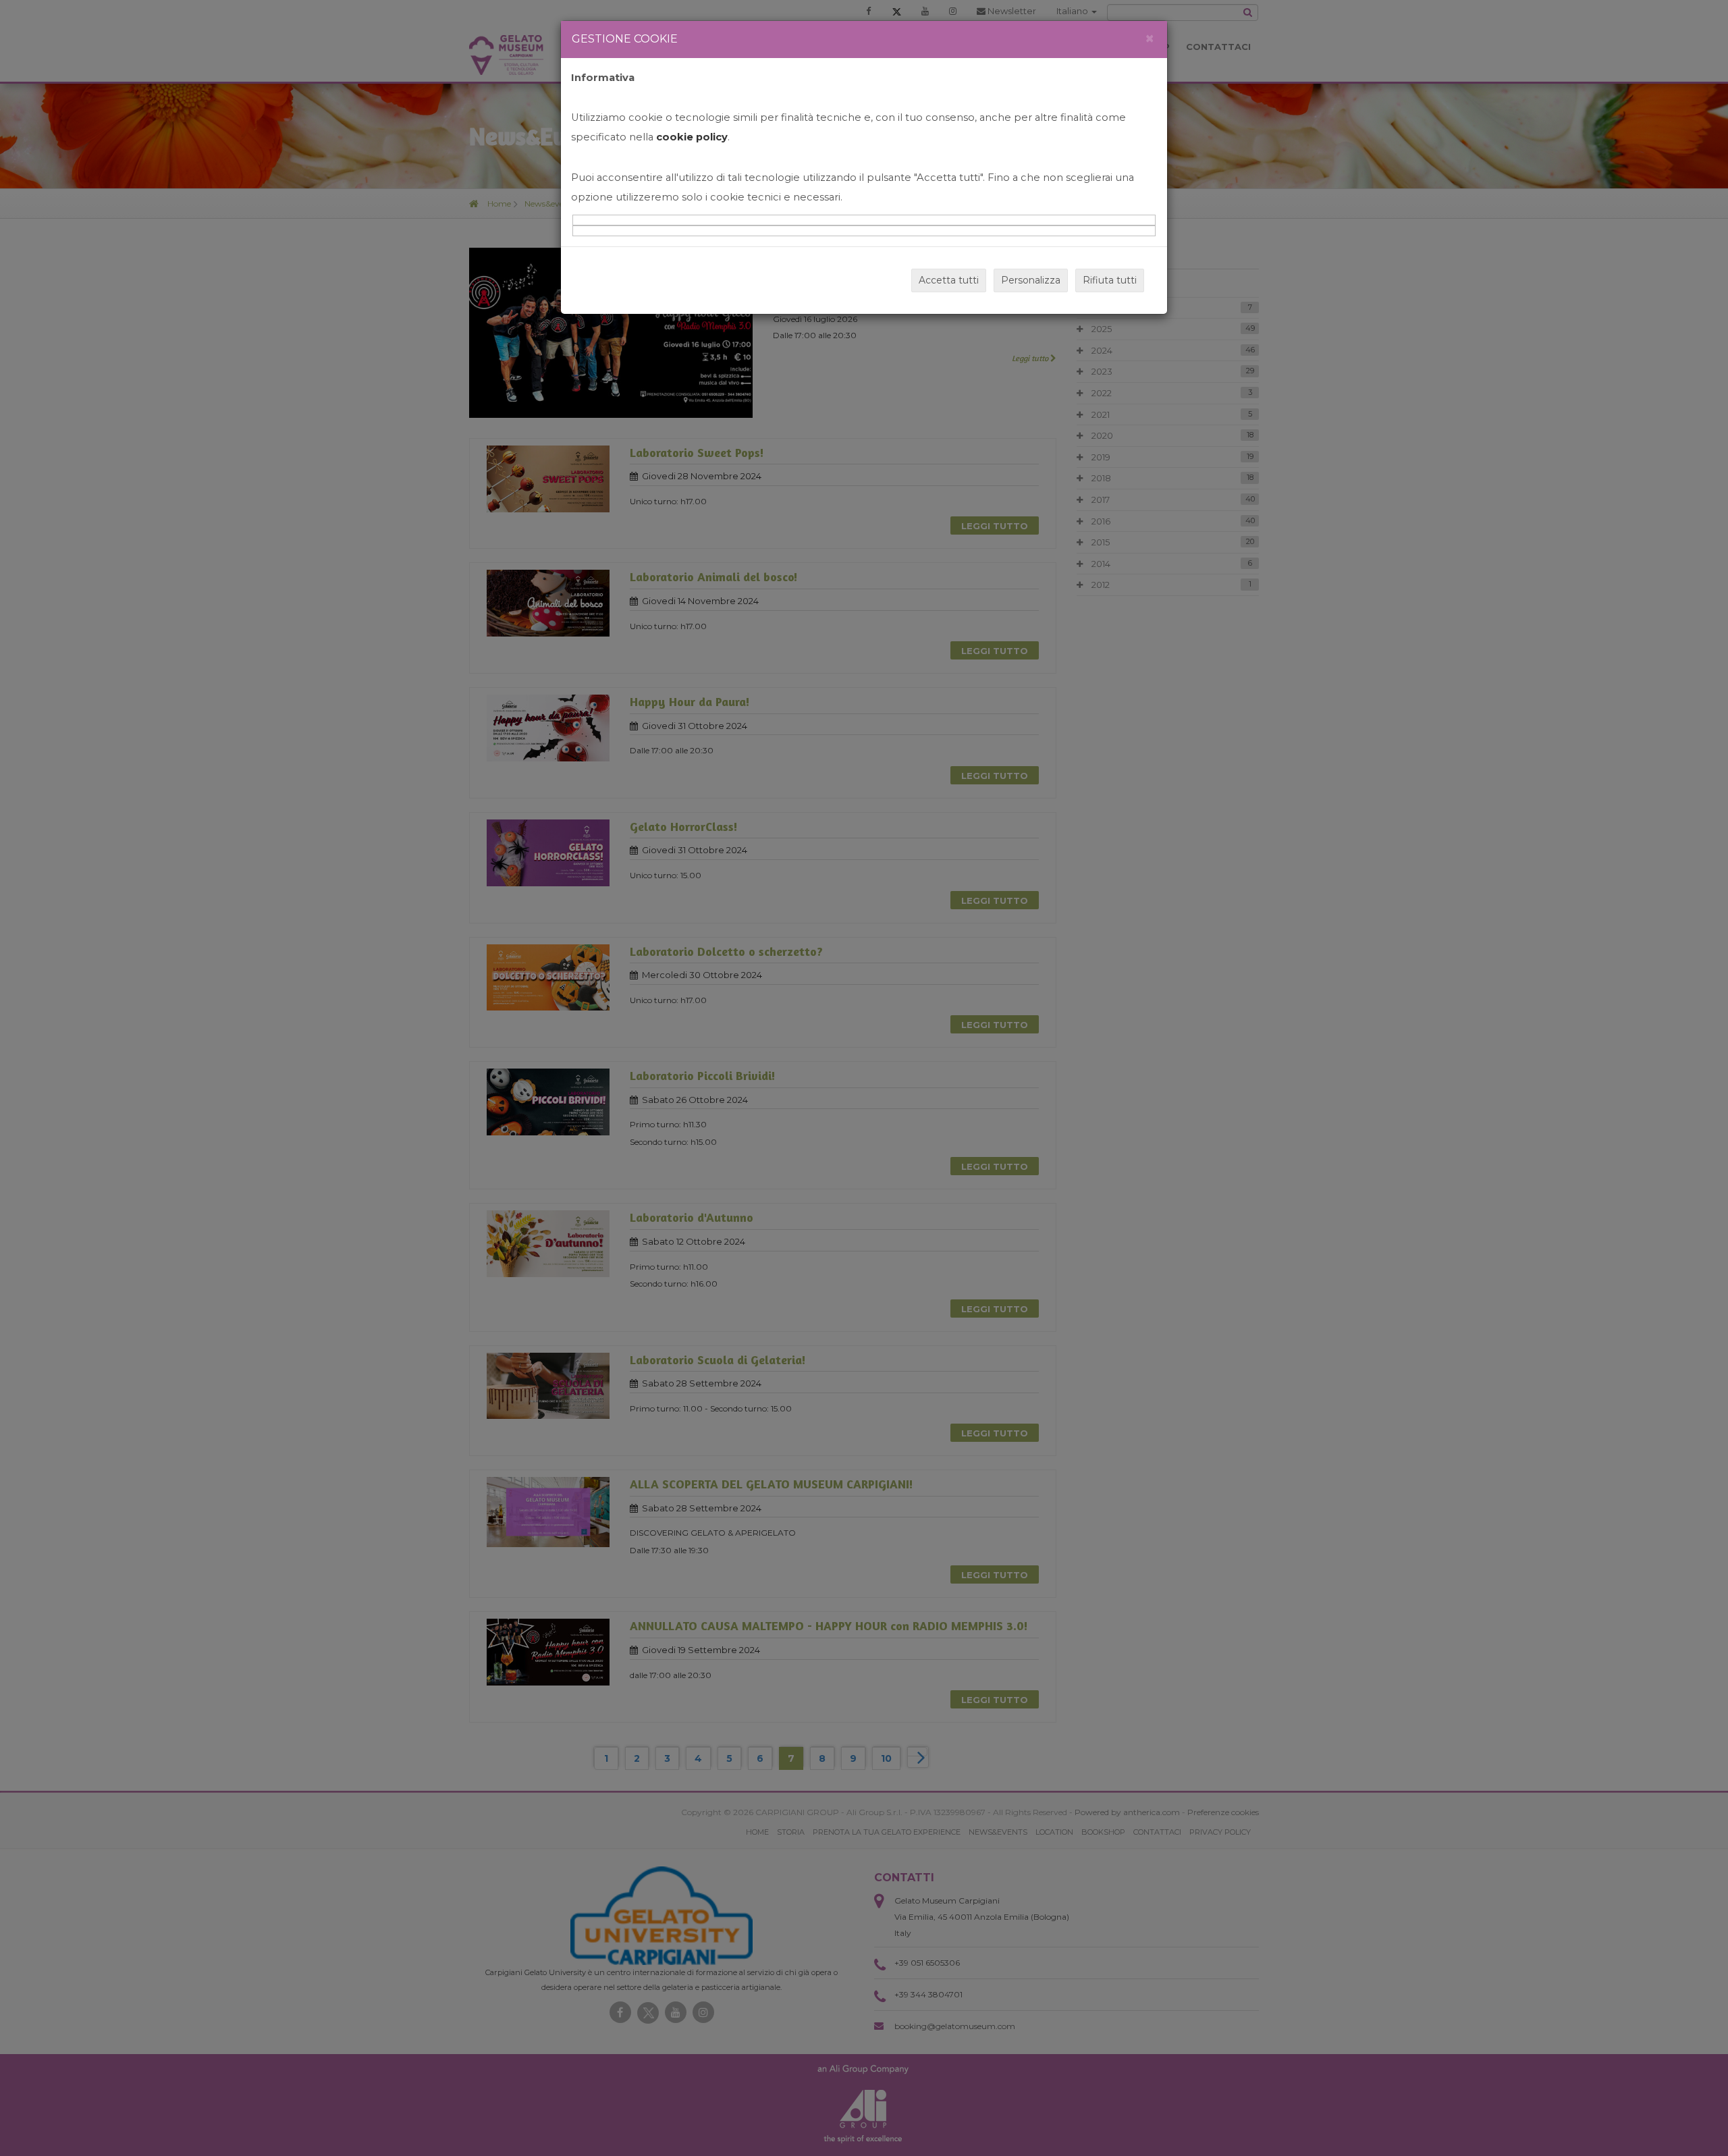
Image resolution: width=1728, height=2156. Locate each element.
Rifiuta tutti (1110, 280)
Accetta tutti (949, 280)
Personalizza (1031, 280)
